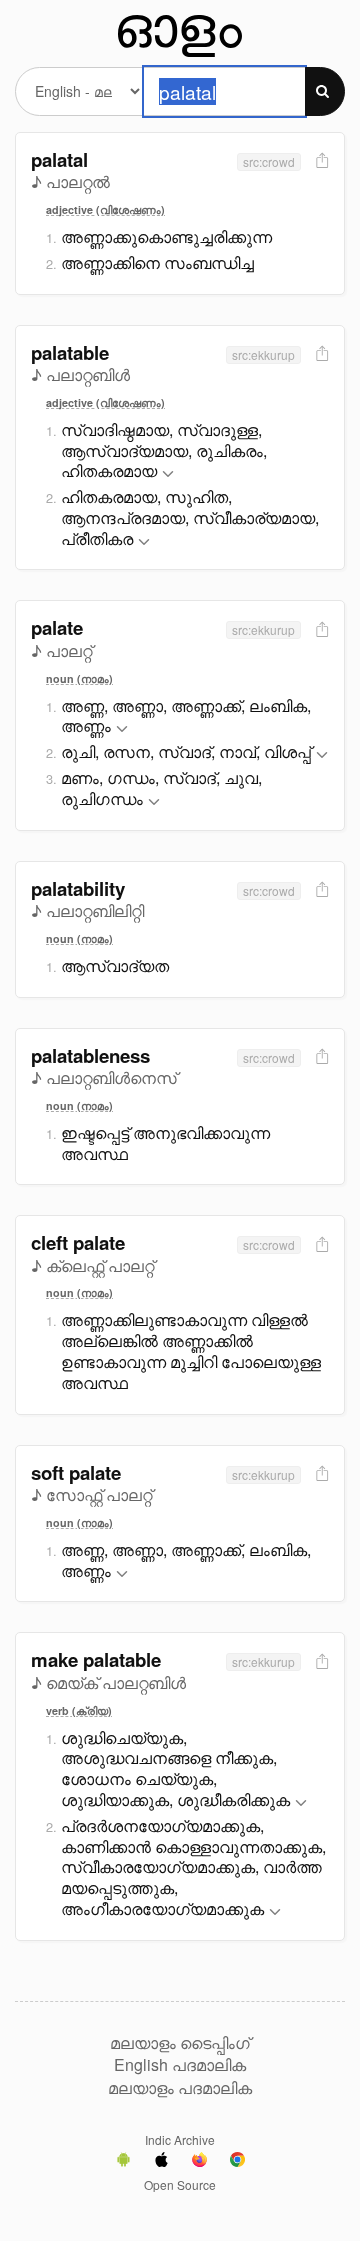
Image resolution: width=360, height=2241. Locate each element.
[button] (168, 474)
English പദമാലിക (180, 2065)
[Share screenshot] (320, 161)
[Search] (325, 91)
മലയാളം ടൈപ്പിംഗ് (180, 2043)
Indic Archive (180, 2139)
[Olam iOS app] (161, 2162)
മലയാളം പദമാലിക (180, 2088)
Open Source (180, 2184)
